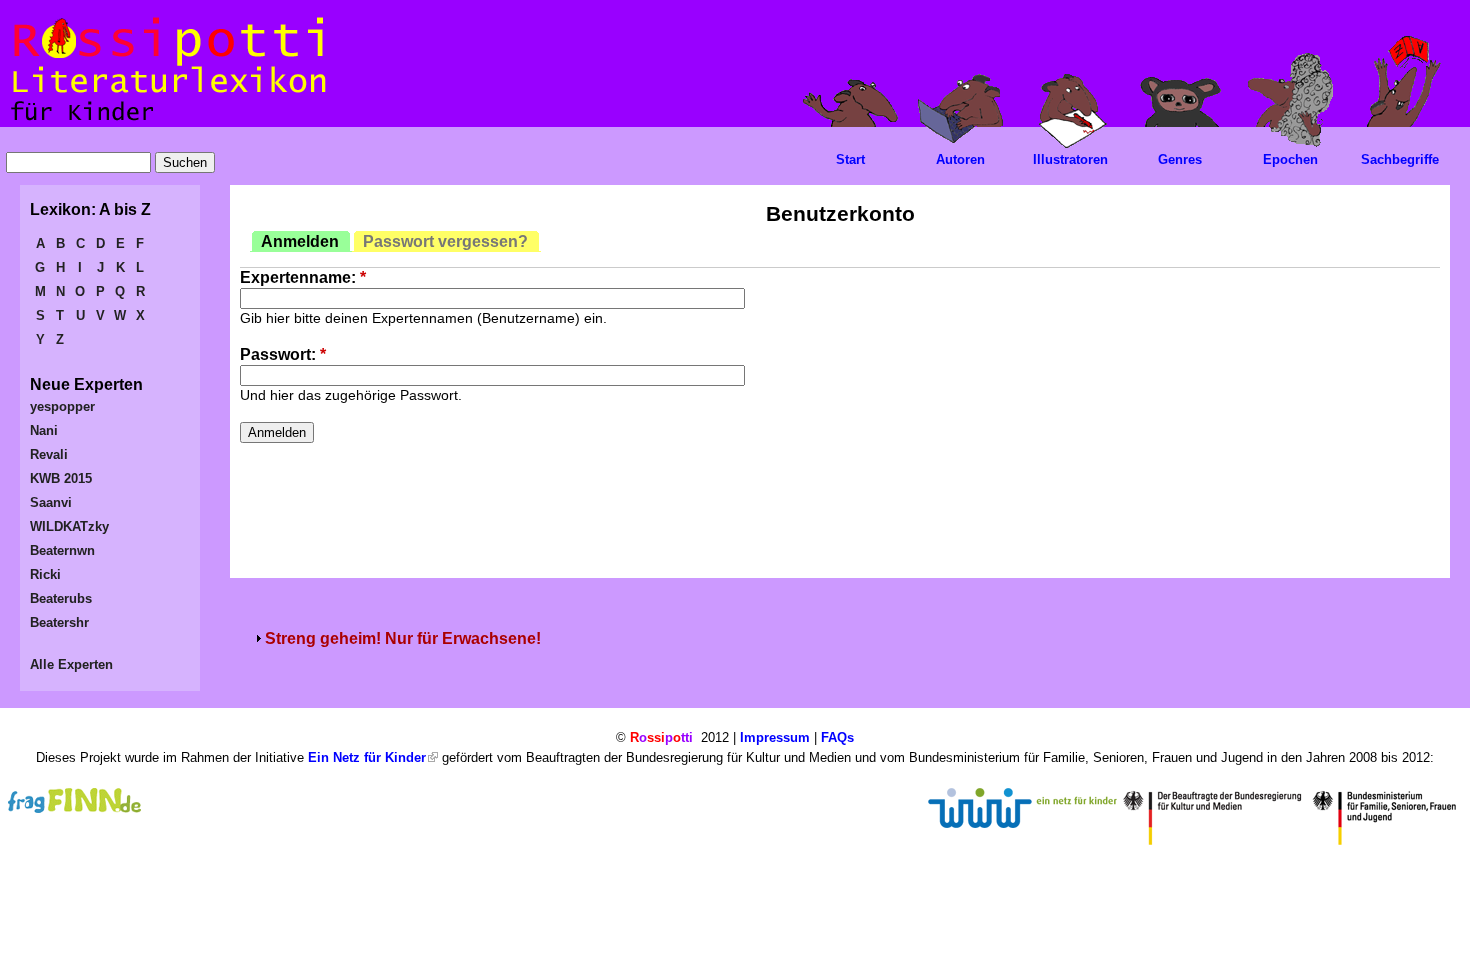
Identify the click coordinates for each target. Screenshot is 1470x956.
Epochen (1290, 159)
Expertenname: (303, 277)
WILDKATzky (69, 526)
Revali (49, 454)
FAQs (837, 737)
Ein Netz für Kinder (367, 757)
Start (850, 159)
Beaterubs (61, 598)
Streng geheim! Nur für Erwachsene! (403, 638)
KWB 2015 (61, 478)
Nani (44, 430)
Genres (1180, 159)
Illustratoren (1070, 159)
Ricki (45, 574)
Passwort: (283, 354)
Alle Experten (71, 664)
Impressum (775, 737)
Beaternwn (62, 550)
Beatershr (59, 622)
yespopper (62, 406)
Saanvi (51, 502)
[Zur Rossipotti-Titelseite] (166, 121)
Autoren (960, 159)
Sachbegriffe (1400, 159)
